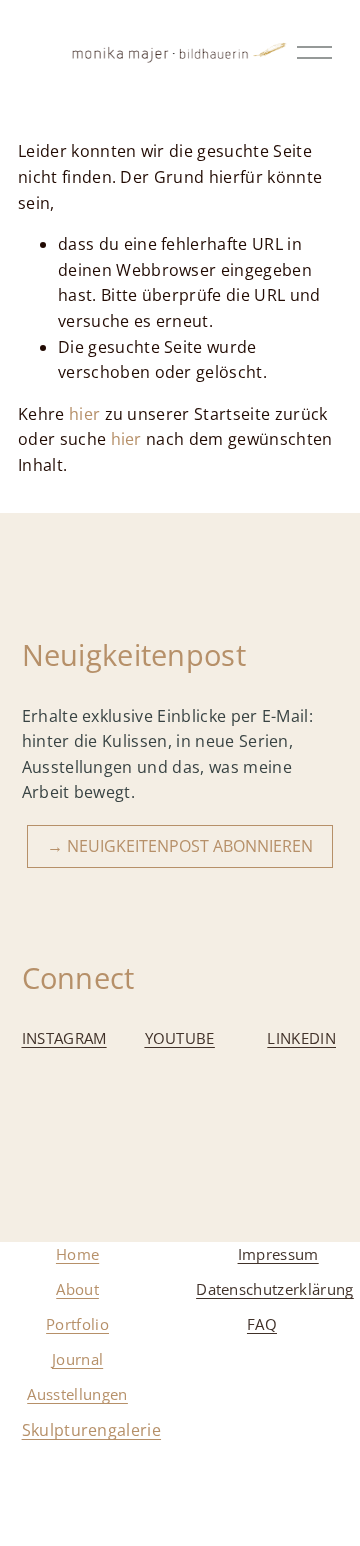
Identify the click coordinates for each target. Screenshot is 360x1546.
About (77, 1289)
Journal (77, 1359)
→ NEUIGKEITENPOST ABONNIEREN (180, 846)
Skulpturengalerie (91, 1430)
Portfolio (77, 1324)
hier (84, 414)
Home (77, 1254)
